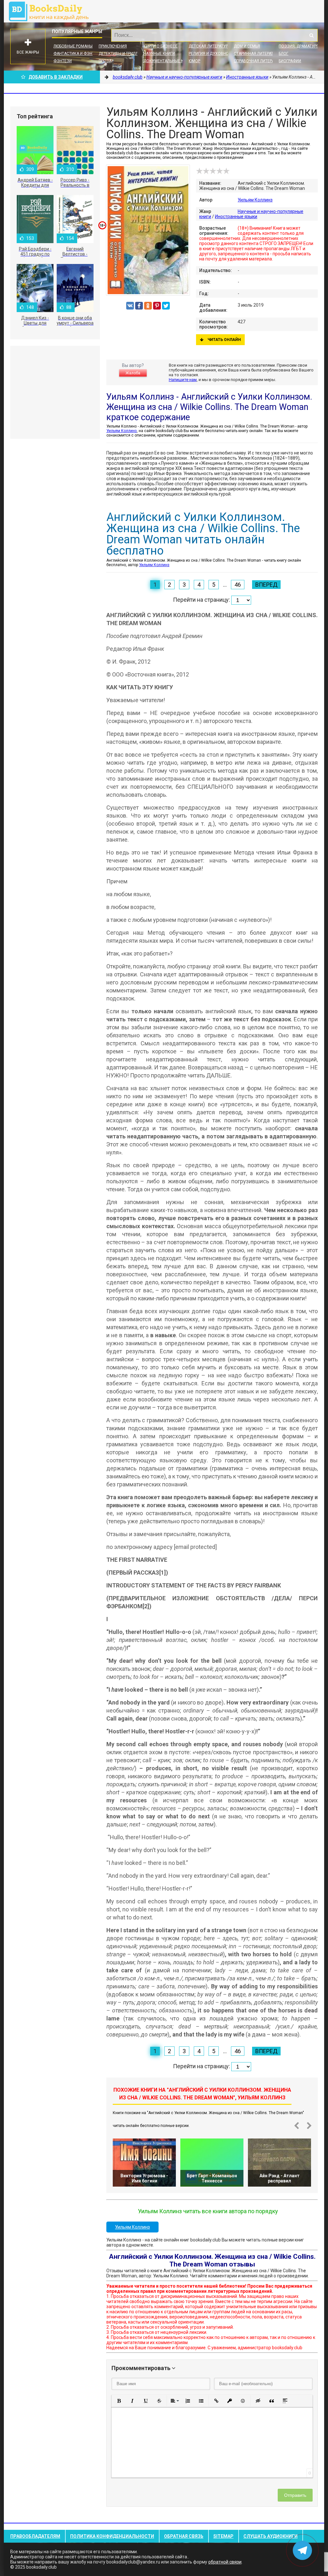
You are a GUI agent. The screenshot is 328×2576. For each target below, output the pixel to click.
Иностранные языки (236, 217)
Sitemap (223, 2536)
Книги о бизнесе (160, 46)
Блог (283, 54)
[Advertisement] (55, 392)
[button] (119, 2401)
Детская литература (209, 46)
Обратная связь (184, 2536)
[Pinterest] (157, 306)
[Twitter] (166, 306)
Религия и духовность (212, 54)
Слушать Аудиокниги (271, 2536)
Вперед (266, 585)
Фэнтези (63, 61)
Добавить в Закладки (56, 77)
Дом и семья (247, 46)
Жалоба (133, 373)
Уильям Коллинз (255, 200)
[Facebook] (139, 306)
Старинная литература (257, 54)
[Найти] (311, 35)
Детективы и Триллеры (122, 54)
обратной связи (225, 2562)
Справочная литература (258, 61)
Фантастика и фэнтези (78, 54)
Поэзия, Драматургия (301, 46)
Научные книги (159, 54)
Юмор (194, 61)
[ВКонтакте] (130, 306)
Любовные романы (73, 46)
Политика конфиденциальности (112, 2536)
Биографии (290, 61)
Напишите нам (183, 380)
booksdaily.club (52, 11)
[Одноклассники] (148, 306)
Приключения (113, 46)
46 (238, 585)
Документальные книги (168, 61)
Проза (105, 61)
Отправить (295, 2495)
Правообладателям (35, 2536)
